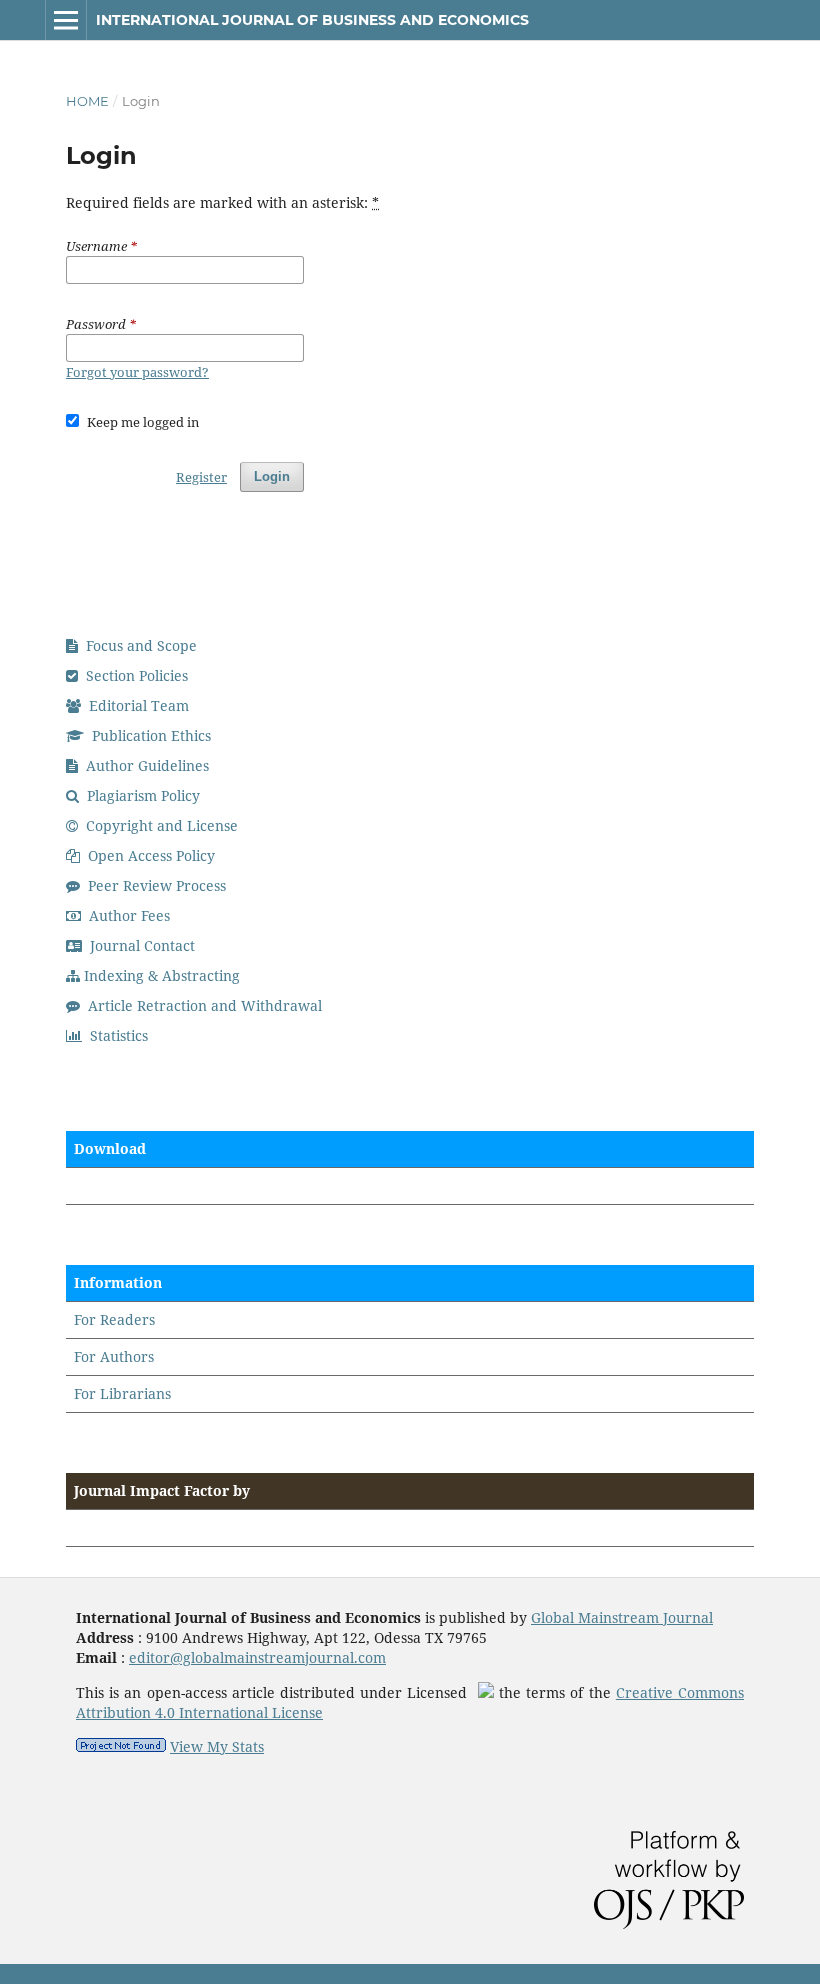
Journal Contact (140, 945)
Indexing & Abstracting (162, 975)
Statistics (117, 1035)
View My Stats (217, 1746)
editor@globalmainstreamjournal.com (257, 1657)
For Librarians (122, 1393)
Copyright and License (160, 825)
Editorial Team (137, 705)
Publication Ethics (149, 735)
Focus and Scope (139, 645)
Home (87, 101)
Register (201, 477)
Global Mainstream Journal (622, 1617)
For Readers (114, 1319)
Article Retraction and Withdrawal (203, 1005)
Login (272, 476)
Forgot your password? (137, 372)
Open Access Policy (149, 855)
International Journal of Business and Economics (312, 20)
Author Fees (127, 915)
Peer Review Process (155, 885)
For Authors (114, 1356)
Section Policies (135, 675)
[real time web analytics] (121, 1746)
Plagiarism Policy (141, 795)
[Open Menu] (66, 20)
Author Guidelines (145, 765)
